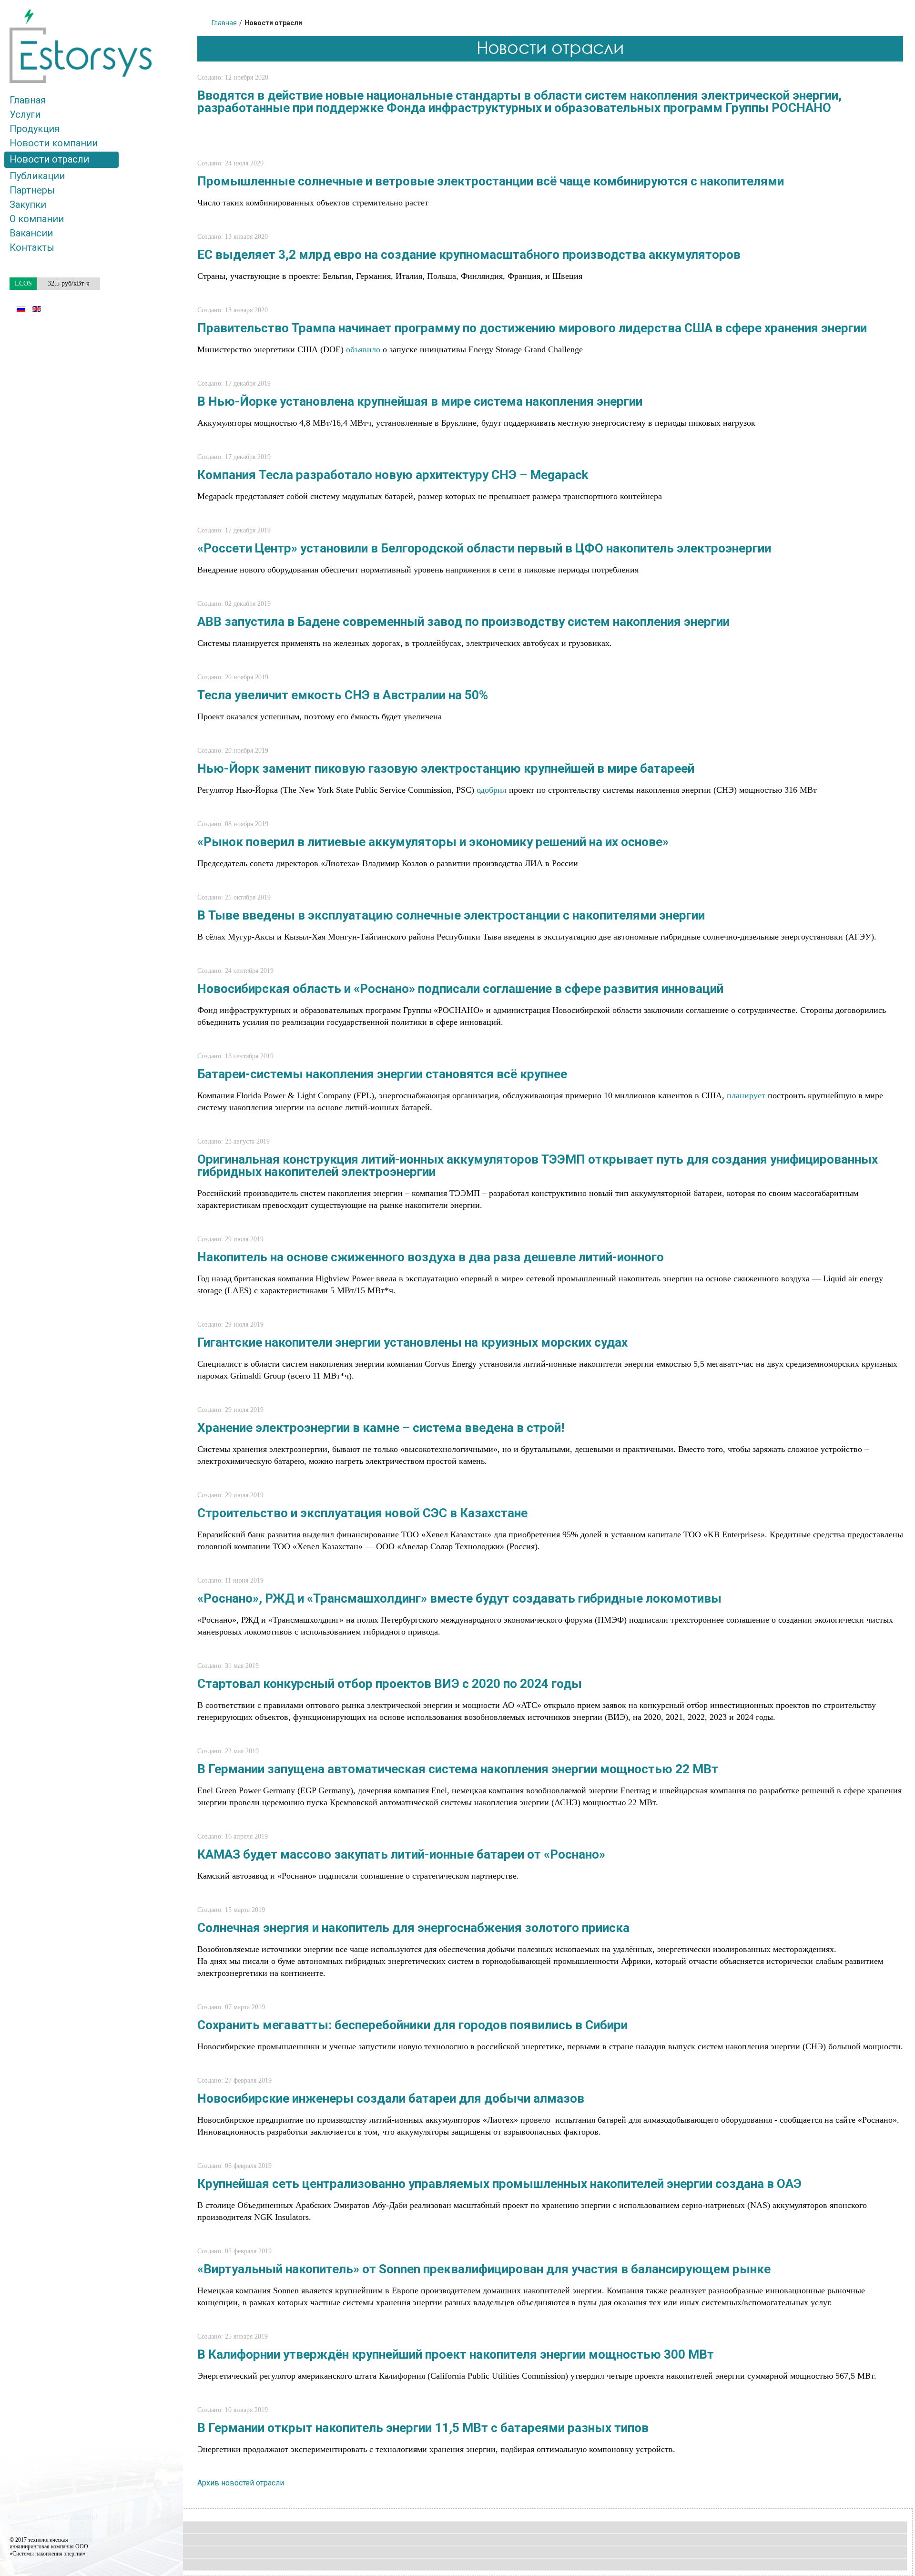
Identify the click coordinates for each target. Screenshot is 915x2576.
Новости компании (54, 143)
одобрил (492, 790)
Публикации (37, 176)
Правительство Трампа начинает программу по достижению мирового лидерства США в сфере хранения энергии (532, 328)
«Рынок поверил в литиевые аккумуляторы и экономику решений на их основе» (433, 842)
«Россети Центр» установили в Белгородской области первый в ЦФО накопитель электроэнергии (484, 548)
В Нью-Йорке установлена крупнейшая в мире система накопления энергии (420, 401)
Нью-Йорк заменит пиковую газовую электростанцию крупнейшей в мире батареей (446, 768)
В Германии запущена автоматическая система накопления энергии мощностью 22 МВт (458, 1769)
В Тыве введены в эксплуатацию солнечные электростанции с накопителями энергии (451, 915)
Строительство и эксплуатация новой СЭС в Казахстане (362, 1513)
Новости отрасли (49, 159)
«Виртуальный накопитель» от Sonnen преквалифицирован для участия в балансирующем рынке (484, 2269)
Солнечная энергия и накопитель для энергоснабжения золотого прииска (413, 1928)
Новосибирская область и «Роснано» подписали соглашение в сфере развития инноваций (460, 989)
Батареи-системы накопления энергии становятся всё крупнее (382, 1074)
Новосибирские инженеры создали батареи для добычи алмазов (391, 2098)
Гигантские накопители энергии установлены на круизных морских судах (412, 1342)
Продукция (35, 129)
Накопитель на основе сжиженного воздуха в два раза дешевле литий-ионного (431, 1257)
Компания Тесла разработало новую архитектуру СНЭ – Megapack (393, 475)
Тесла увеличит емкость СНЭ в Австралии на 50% (343, 695)
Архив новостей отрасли (241, 2483)
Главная (28, 100)
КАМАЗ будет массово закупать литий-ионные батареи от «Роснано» (401, 1854)
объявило (363, 349)
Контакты (32, 247)
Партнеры (32, 190)
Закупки (28, 204)
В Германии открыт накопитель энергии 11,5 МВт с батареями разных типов (423, 2428)
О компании (37, 219)
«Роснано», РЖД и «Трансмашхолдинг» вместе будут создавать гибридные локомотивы (459, 1598)
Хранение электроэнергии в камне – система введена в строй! (381, 1428)
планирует (746, 1095)
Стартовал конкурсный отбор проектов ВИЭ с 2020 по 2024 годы (390, 1684)
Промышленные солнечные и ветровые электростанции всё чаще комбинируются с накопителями (491, 181)
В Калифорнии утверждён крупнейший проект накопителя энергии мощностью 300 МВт (456, 2354)
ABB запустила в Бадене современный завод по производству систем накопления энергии (463, 622)
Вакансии (31, 233)
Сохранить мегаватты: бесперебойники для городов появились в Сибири (412, 2025)
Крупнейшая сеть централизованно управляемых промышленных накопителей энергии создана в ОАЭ (499, 2184)
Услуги (25, 114)
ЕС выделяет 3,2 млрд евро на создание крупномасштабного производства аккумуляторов (469, 255)
